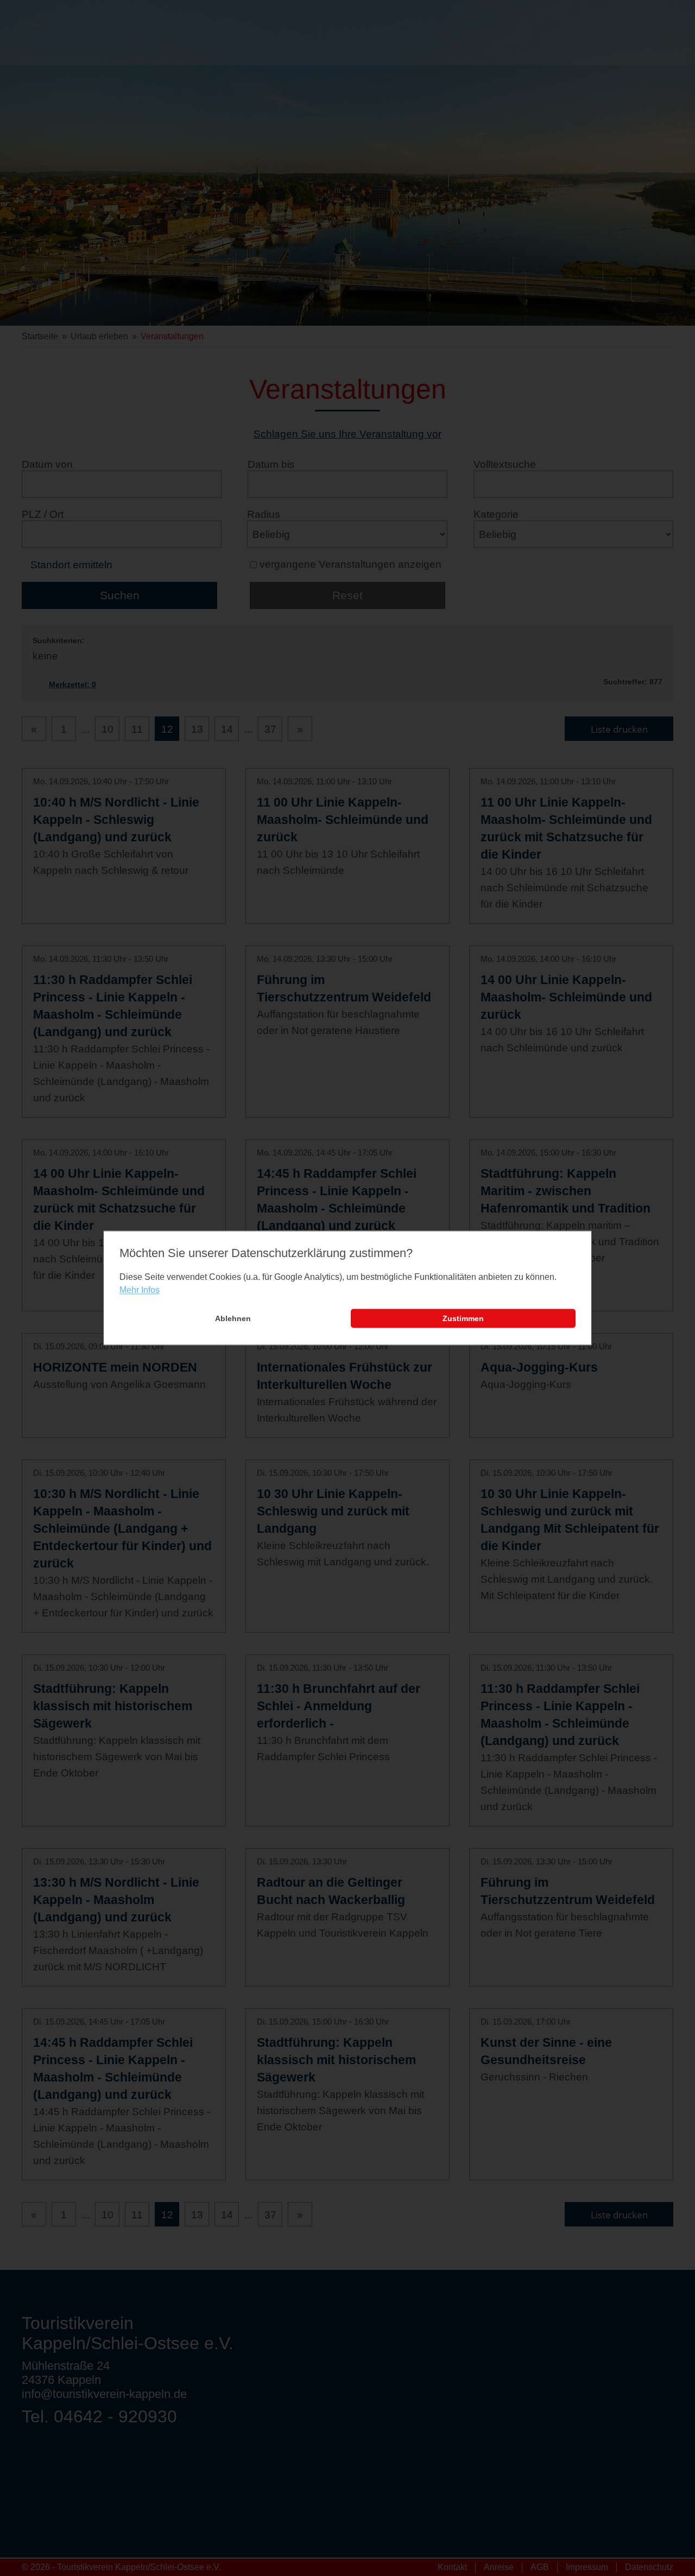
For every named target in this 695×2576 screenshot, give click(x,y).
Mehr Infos (140, 1290)
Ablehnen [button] (233, 1318)
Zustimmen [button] (463, 1318)
